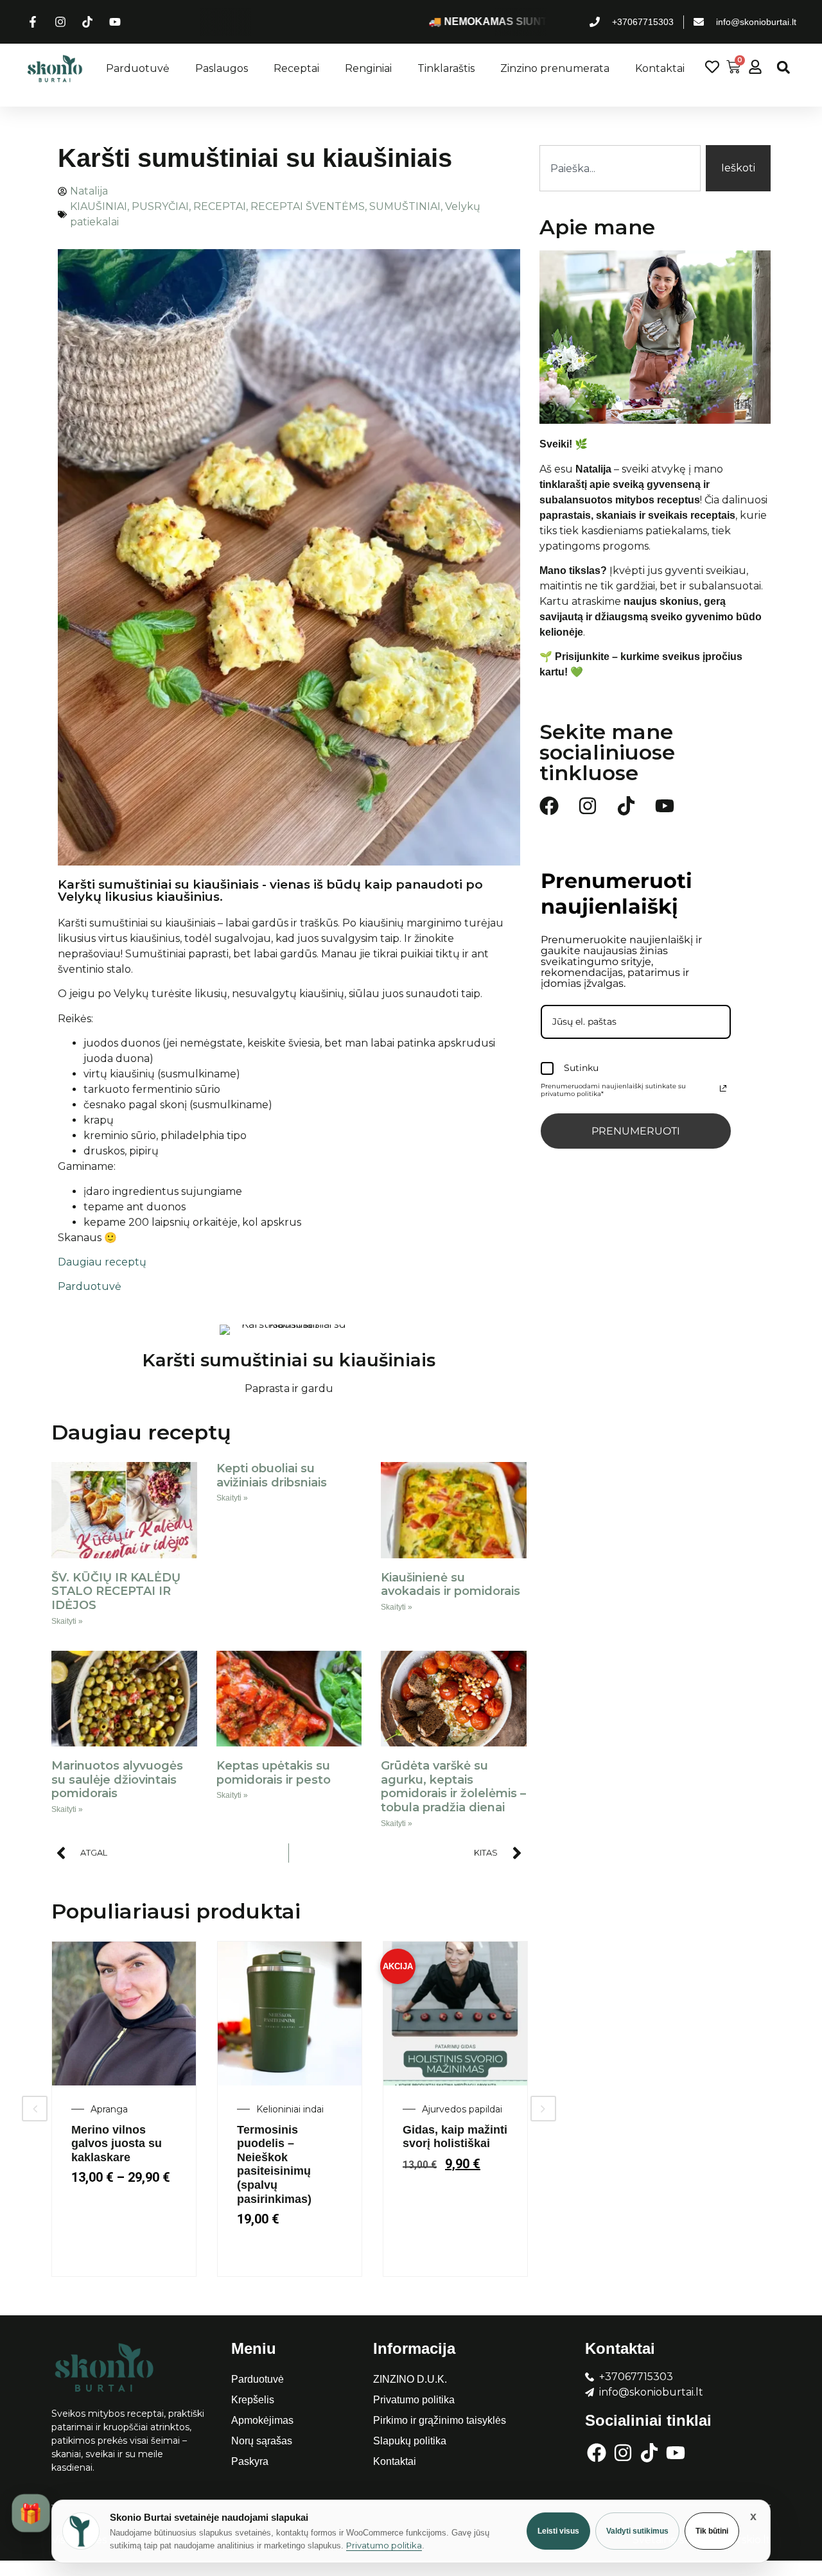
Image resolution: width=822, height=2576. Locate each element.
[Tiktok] (626, 806)
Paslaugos (222, 68)
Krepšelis (253, 2400)
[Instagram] (588, 806)
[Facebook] (549, 806)
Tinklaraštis (446, 68)
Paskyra (250, 2461)
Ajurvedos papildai (462, 2109)
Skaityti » (67, 1621)
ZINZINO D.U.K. (410, 2379)
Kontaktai (660, 68)
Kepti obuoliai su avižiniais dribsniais (272, 1475)
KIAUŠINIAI (99, 206)
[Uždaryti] (753, 2516)
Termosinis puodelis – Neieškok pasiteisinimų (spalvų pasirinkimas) (274, 2164)
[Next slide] (543, 2109)
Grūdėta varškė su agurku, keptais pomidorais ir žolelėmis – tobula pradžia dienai (453, 1787)
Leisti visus (558, 2531)
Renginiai (368, 68)
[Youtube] (665, 806)
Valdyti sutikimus (637, 2531)
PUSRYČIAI (160, 206)
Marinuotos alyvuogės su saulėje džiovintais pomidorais (117, 1780)
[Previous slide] (35, 2109)
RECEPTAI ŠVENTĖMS (308, 206)
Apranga (109, 2109)
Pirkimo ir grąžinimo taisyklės (440, 2420)
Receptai (296, 68)
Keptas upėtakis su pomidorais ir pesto (274, 1773)
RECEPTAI (220, 206)
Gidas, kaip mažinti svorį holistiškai (455, 2137)
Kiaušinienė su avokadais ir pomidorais (450, 1585)
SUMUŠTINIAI (405, 206)
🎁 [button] (31, 2513)
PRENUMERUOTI (636, 1131)
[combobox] (620, 168)
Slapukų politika (410, 2441)
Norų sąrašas (262, 2441)
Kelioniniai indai (290, 2109)
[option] (124, 2109)
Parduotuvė (138, 68)
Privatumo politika (414, 2400)
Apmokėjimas (262, 2420)
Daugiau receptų (102, 1262)
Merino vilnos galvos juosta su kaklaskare (117, 2144)
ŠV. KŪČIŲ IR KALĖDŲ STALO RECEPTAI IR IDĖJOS (116, 1591)
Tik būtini (712, 2531)
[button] (783, 67)
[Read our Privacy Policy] (723, 1088)
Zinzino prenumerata (555, 68)
